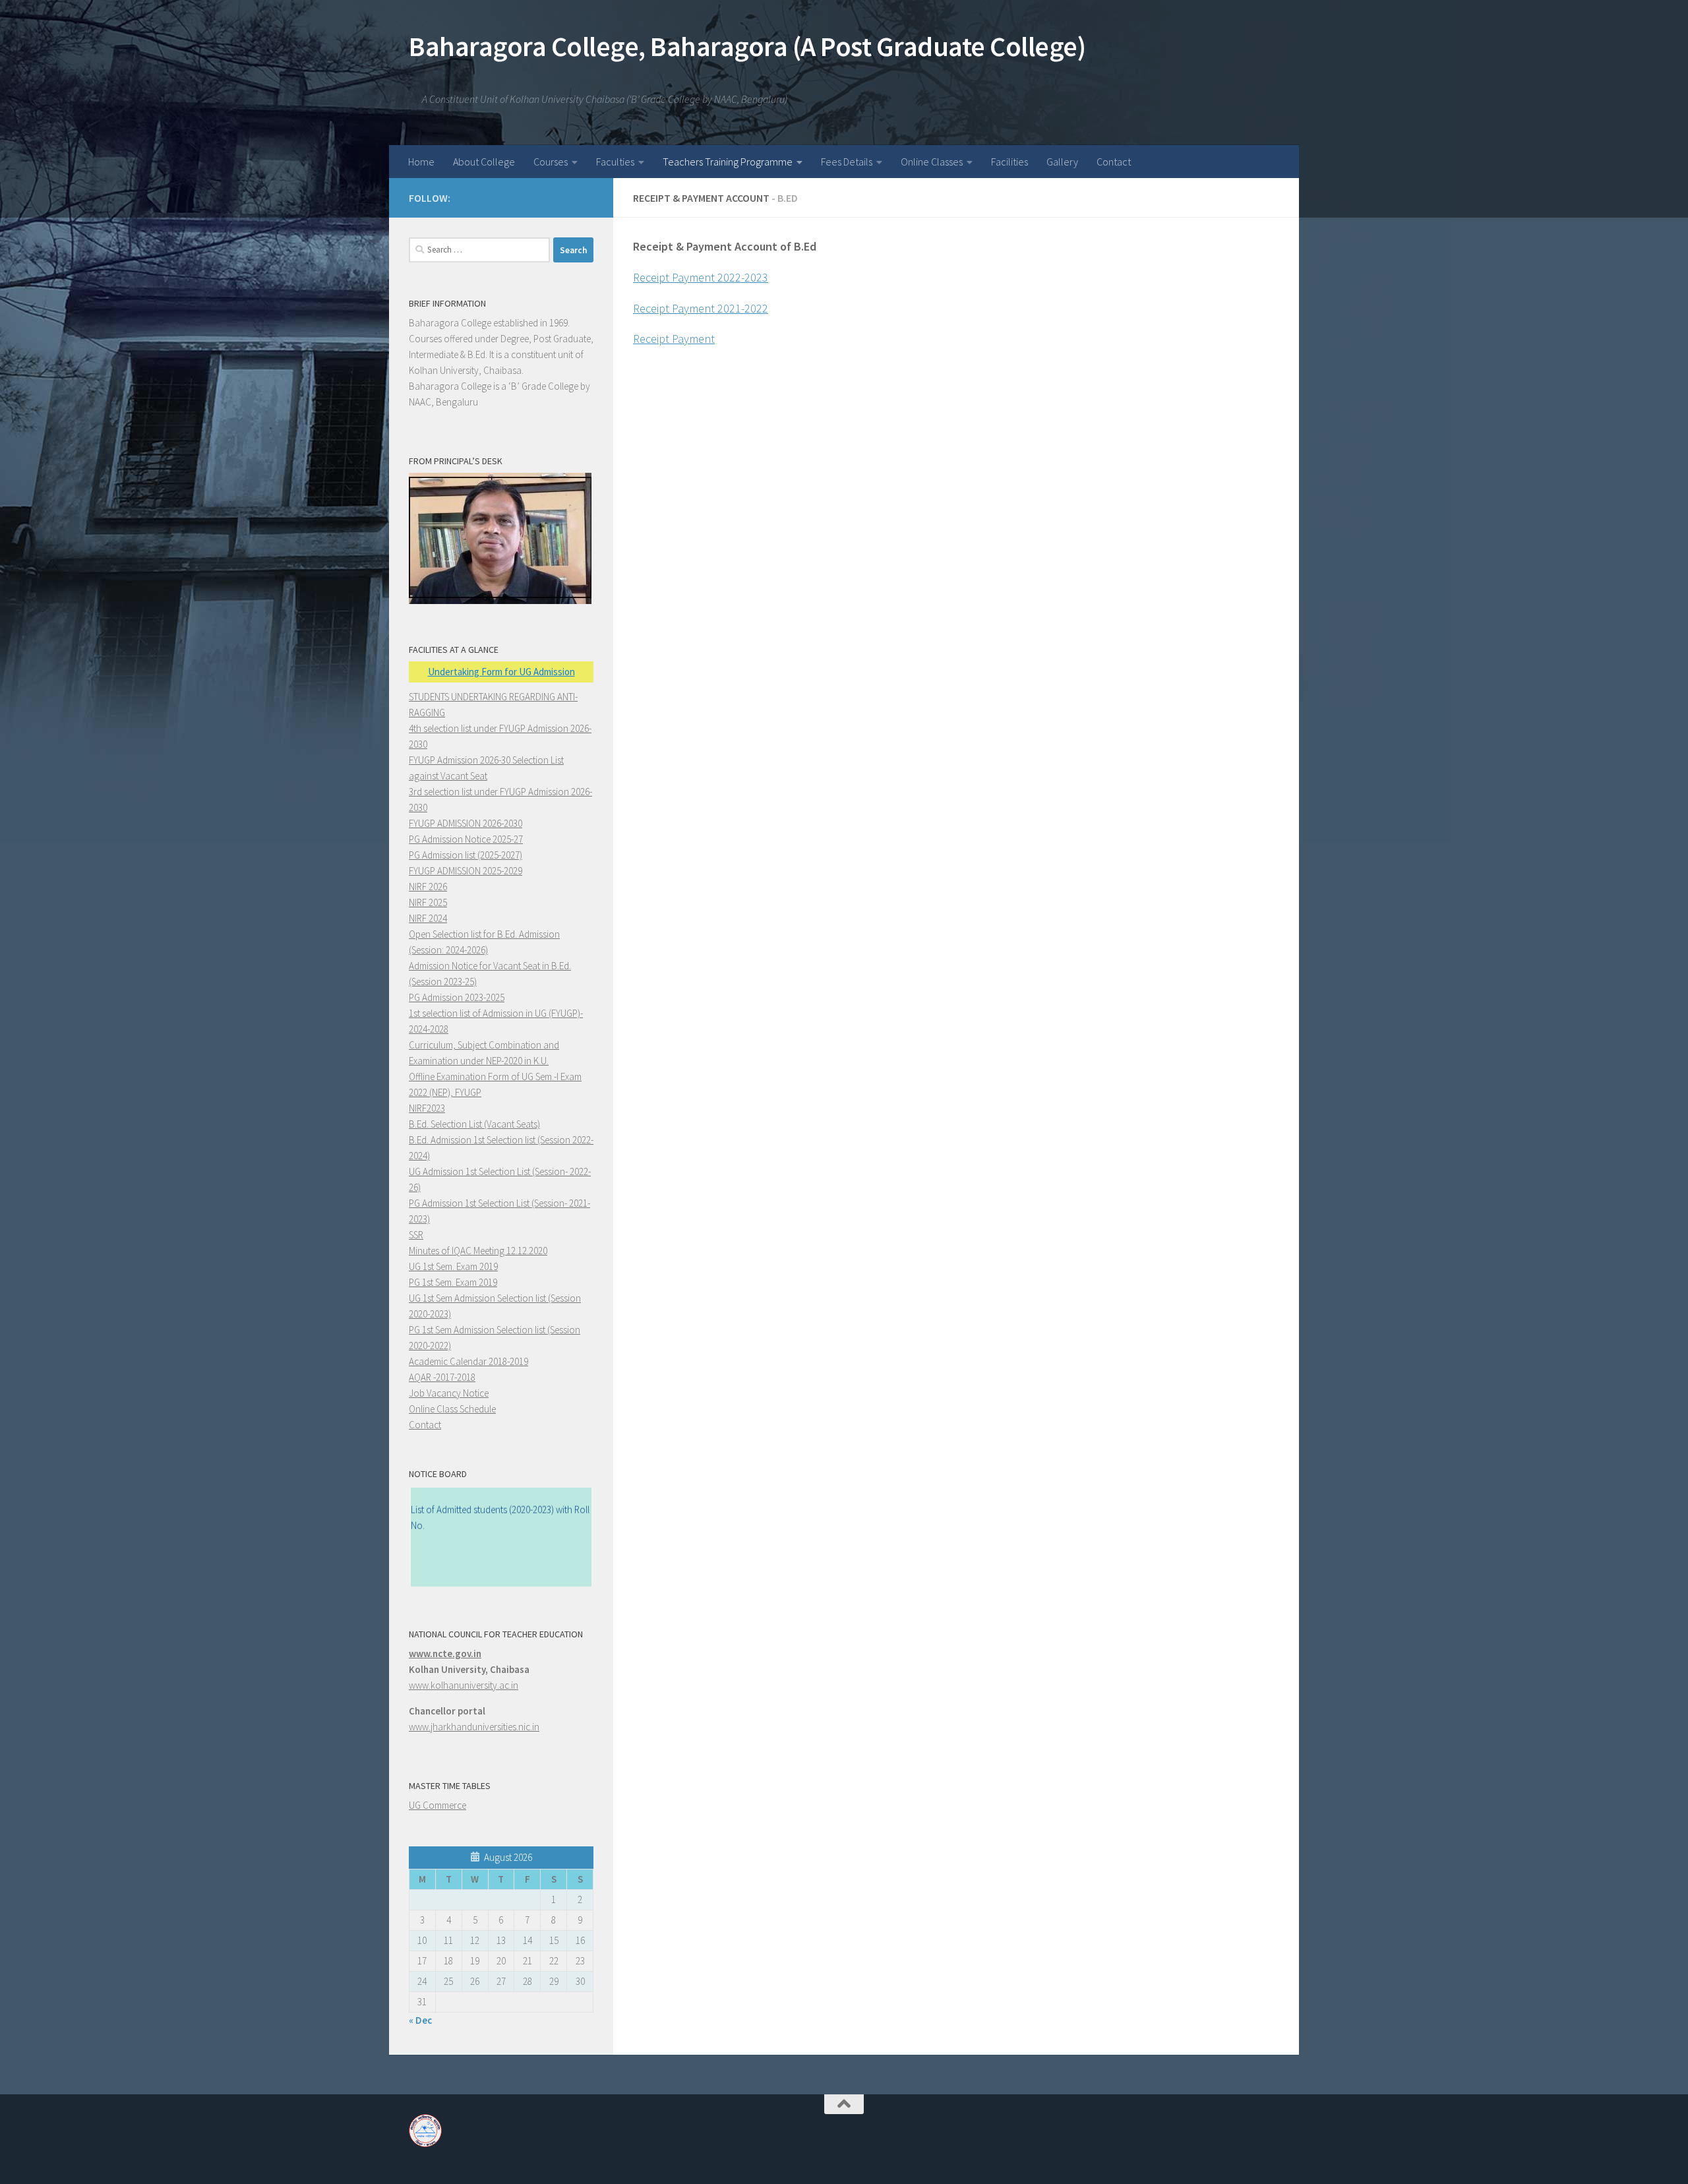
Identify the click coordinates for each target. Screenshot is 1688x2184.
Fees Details (847, 162)
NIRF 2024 (428, 918)
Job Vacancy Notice (449, 1393)
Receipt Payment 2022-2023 (701, 277)
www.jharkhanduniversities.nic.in (474, 1727)
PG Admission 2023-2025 (457, 997)
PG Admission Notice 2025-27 (466, 839)
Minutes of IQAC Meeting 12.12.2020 (478, 1251)
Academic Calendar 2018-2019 (468, 1361)
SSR (416, 1235)
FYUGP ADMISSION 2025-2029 (466, 871)
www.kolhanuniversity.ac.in (464, 1685)
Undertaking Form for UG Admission (501, 672)
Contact (1114, 162)
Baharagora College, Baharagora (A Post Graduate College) (747, 46)
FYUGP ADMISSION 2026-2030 (466, 823)
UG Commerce (437, 1805)
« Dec (420, 2020)
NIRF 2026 (428, 887)
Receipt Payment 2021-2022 (701, 308)
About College (484, 162)
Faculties (615, 162)
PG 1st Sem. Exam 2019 (453, 1282)
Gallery (1062, 162)
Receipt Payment (674, 339)
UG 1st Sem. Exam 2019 (453, 1266)
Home (421, 162)
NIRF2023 (427, 1108)
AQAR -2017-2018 (442, 1377)
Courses (551, 162)
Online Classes (932, 162)
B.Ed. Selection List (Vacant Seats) (474, 1124)
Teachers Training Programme (728, 162)
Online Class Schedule (452, 1409)
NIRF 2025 (428, 902)
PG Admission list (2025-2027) (466, 855)
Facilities (1010, 162)
